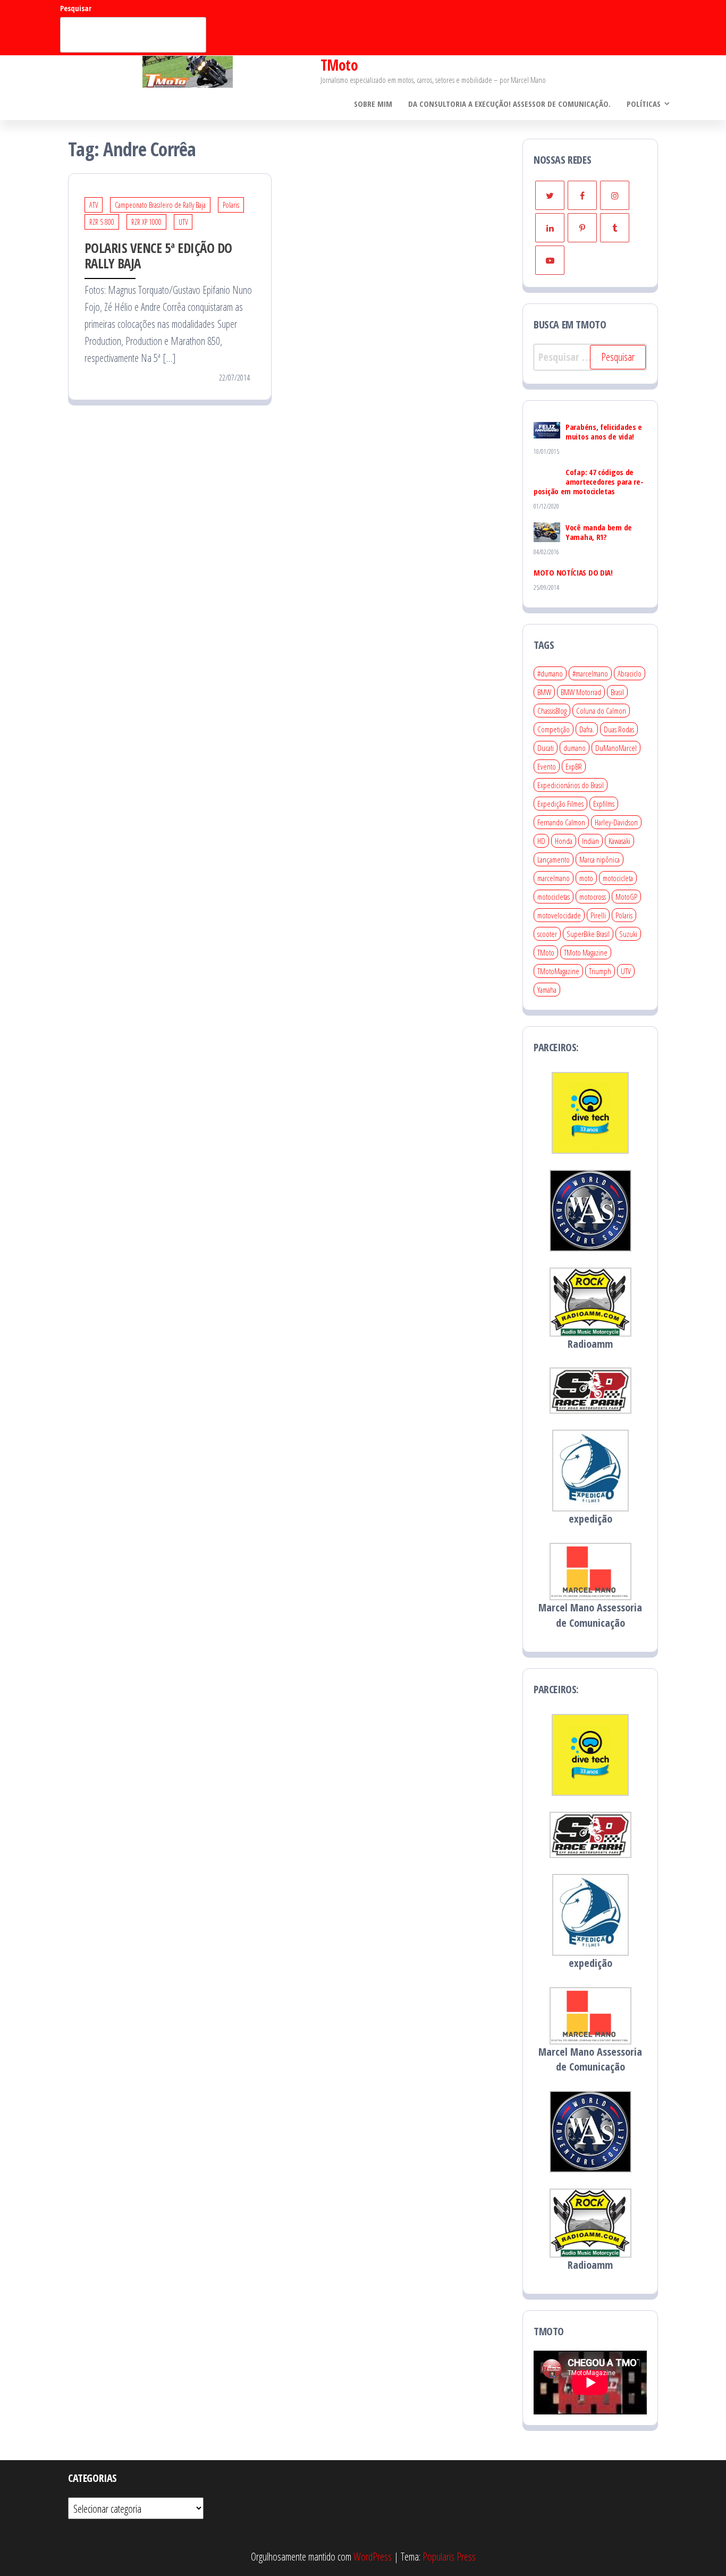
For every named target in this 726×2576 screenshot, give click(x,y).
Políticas (644, 104)
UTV (183, 222)
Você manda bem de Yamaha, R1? (599, 532)
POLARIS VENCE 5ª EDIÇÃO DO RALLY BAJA (158, 255)
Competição (554, 729)
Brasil (617, 692)
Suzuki (628, 934)
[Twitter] (550, 195)
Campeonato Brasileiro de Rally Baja (160, 205)
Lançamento (554, 859)
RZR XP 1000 (146, 222)
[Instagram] (615, 195)
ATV (94, 205)
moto (586, 878)
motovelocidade (559, 915)
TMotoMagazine (558, 971)
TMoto (339, 65)
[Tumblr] (615, 228)
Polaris (231, 205)
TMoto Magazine (586, 952)
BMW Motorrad (581, 692)
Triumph (600, 971)
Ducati (546, 748)
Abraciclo (630, 673)
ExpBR (574, 766)
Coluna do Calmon (601, 711)
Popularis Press (449, 2557)
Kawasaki (619, 841)
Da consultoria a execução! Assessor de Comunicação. (509, 104)
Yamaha (547, 990)
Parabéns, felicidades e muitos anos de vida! (604, 432)
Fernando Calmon (561, 822)
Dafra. (587, 729)
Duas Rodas (619, 729)
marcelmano (554, 878)
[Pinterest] (582, 228)
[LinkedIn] (550, 228)
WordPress (373, 2557)
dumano (575, 748)
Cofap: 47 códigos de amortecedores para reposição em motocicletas (589, 482)
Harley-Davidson (616, 822)
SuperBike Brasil (588, 934)
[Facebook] (582, 195)
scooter (547, 934)
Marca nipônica (600, 859)
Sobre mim (373, 104)
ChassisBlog (552, 711)
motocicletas (554, 897)
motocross (593, 897)
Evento (547, 766)
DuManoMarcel (616, 748)
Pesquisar (76, 8)
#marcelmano (590, 673)
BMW (544, 692)
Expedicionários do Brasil (571, 785)
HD (541, 841)
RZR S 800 (102, 222)
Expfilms (604, 804)
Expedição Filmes (560, 804)
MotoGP (626, 897)
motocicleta (618, 878)
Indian (590, 841)
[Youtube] (550, 260)
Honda (564, 841)
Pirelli (598, 915)
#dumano (550, 673)
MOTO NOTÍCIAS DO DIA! (573, 572)
